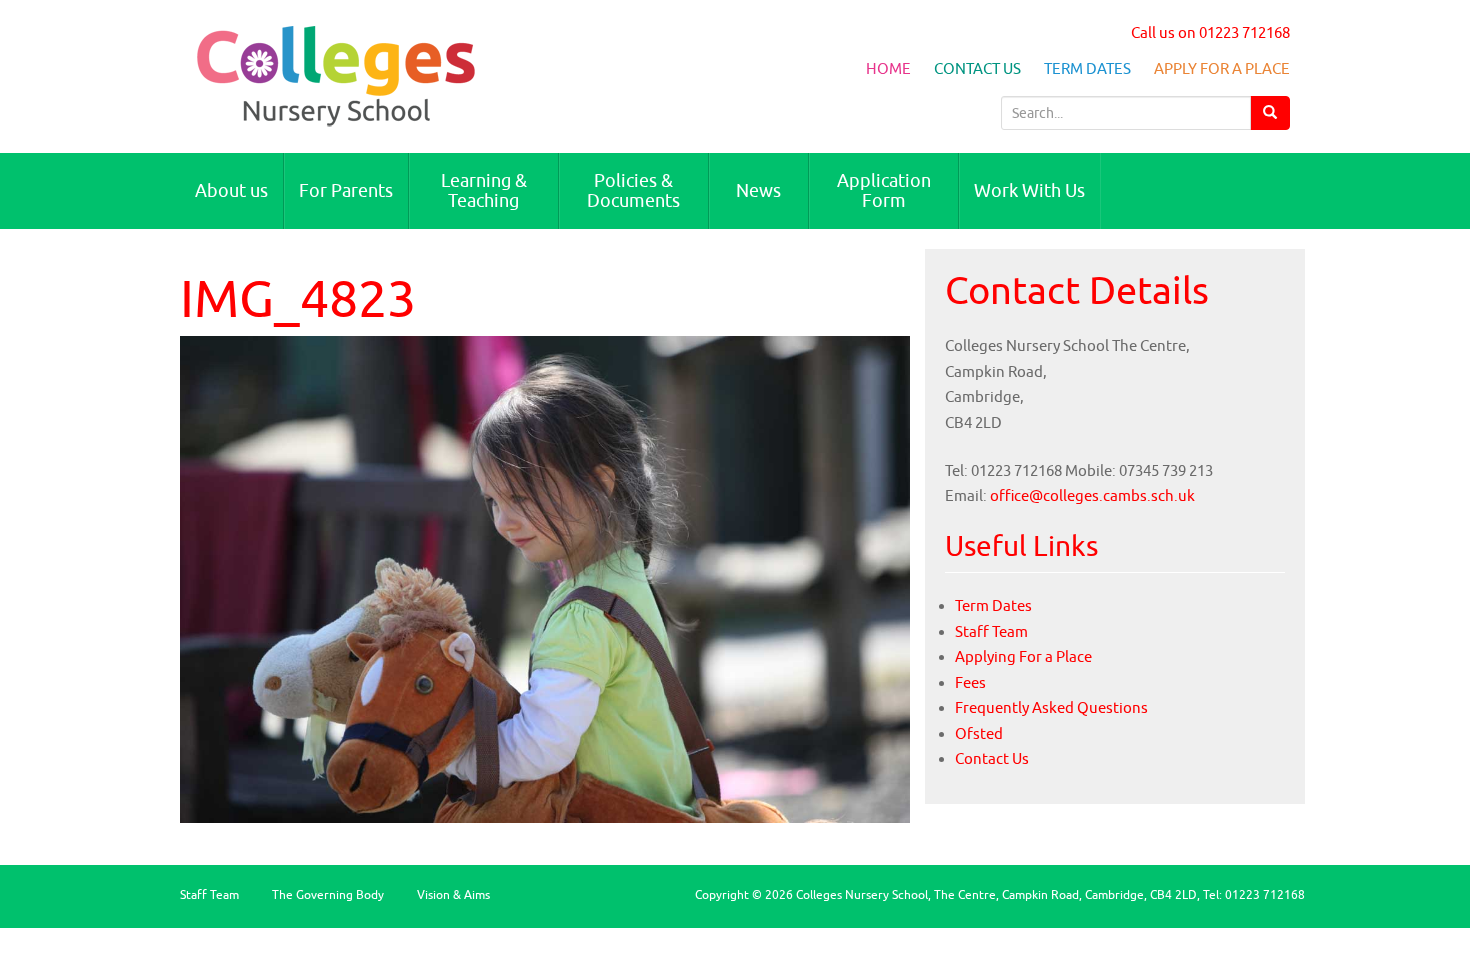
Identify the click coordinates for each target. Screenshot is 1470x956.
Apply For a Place (1222, 68)
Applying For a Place (1023, 656)
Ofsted (979, 733)
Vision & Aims (453, 894)
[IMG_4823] (545, 577)
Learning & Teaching (484, 190)
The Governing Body (328, 894)
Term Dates (1087, 68)
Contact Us (977, 68)
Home (888, 68)
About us (231, 190)
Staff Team (991, 631)
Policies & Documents (633, 190)
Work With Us (1029, 190)
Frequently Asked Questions (1051, 707)
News (758, 190)
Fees (970, 682)
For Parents (346, 190)
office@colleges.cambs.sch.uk (1092, 495)
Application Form (884, 190)
